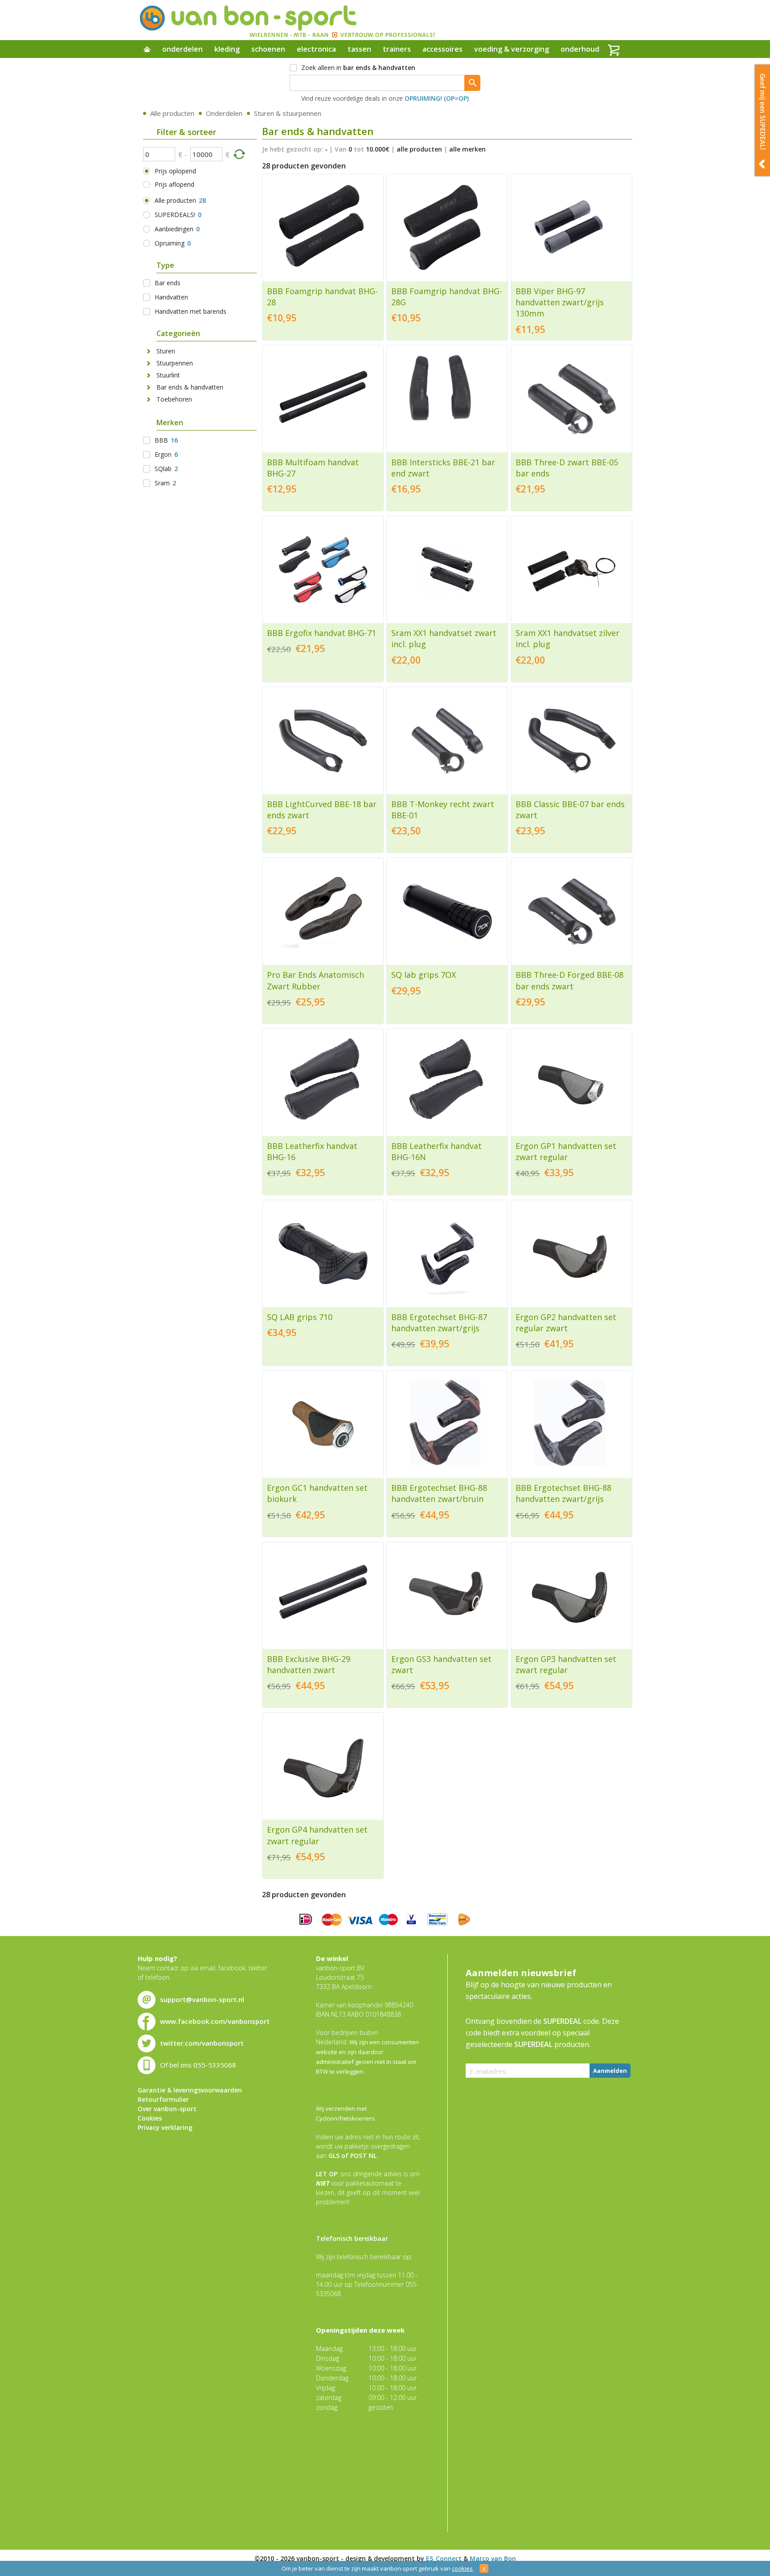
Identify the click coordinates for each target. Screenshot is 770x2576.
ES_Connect (444, 2558)
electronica (316, 49)
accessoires (442, 49)
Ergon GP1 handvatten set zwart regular (566, 1151)
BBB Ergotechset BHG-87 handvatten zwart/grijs (439, 1323)
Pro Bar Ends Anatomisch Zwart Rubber (315, 980)
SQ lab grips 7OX (424, 975)
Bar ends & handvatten (190, 387)
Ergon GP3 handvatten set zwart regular (566, 1664)
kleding (227, 49)
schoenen (268, 49)
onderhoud (580, 49)
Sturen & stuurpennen (288, 113)
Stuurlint (168, 375)
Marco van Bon (493, 2558)
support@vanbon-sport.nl (202, 1999)
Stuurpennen (175, 363)
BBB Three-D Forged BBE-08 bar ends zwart (569, 980)
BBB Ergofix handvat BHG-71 (322, 633)
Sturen (166, 351)
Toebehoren (174, 399)
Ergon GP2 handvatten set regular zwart (566, 1323)
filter (239, 154)
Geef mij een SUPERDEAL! (762, 120)
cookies (462, 2568)
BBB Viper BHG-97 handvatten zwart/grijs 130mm (560, 302)
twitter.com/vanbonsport (202, 2043)
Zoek (472, 83)
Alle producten (172, 113)
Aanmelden (610, 2071)
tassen (359, 49)
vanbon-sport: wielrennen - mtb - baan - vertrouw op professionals (287, 20)
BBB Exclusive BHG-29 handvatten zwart (309, 1664)
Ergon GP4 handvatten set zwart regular (317, 1835)
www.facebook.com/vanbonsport (215, 2021)
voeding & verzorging (512, 49)
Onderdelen (224, 113)
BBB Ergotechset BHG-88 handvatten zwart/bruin (439, 1493)
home (147, 50)
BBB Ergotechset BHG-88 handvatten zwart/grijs (563, 1493)
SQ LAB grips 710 (300, 1317)
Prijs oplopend (175, 171)
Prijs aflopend (174, 184)
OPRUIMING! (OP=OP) (437, 98)
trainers (397, 49)
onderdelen (182, 49)
